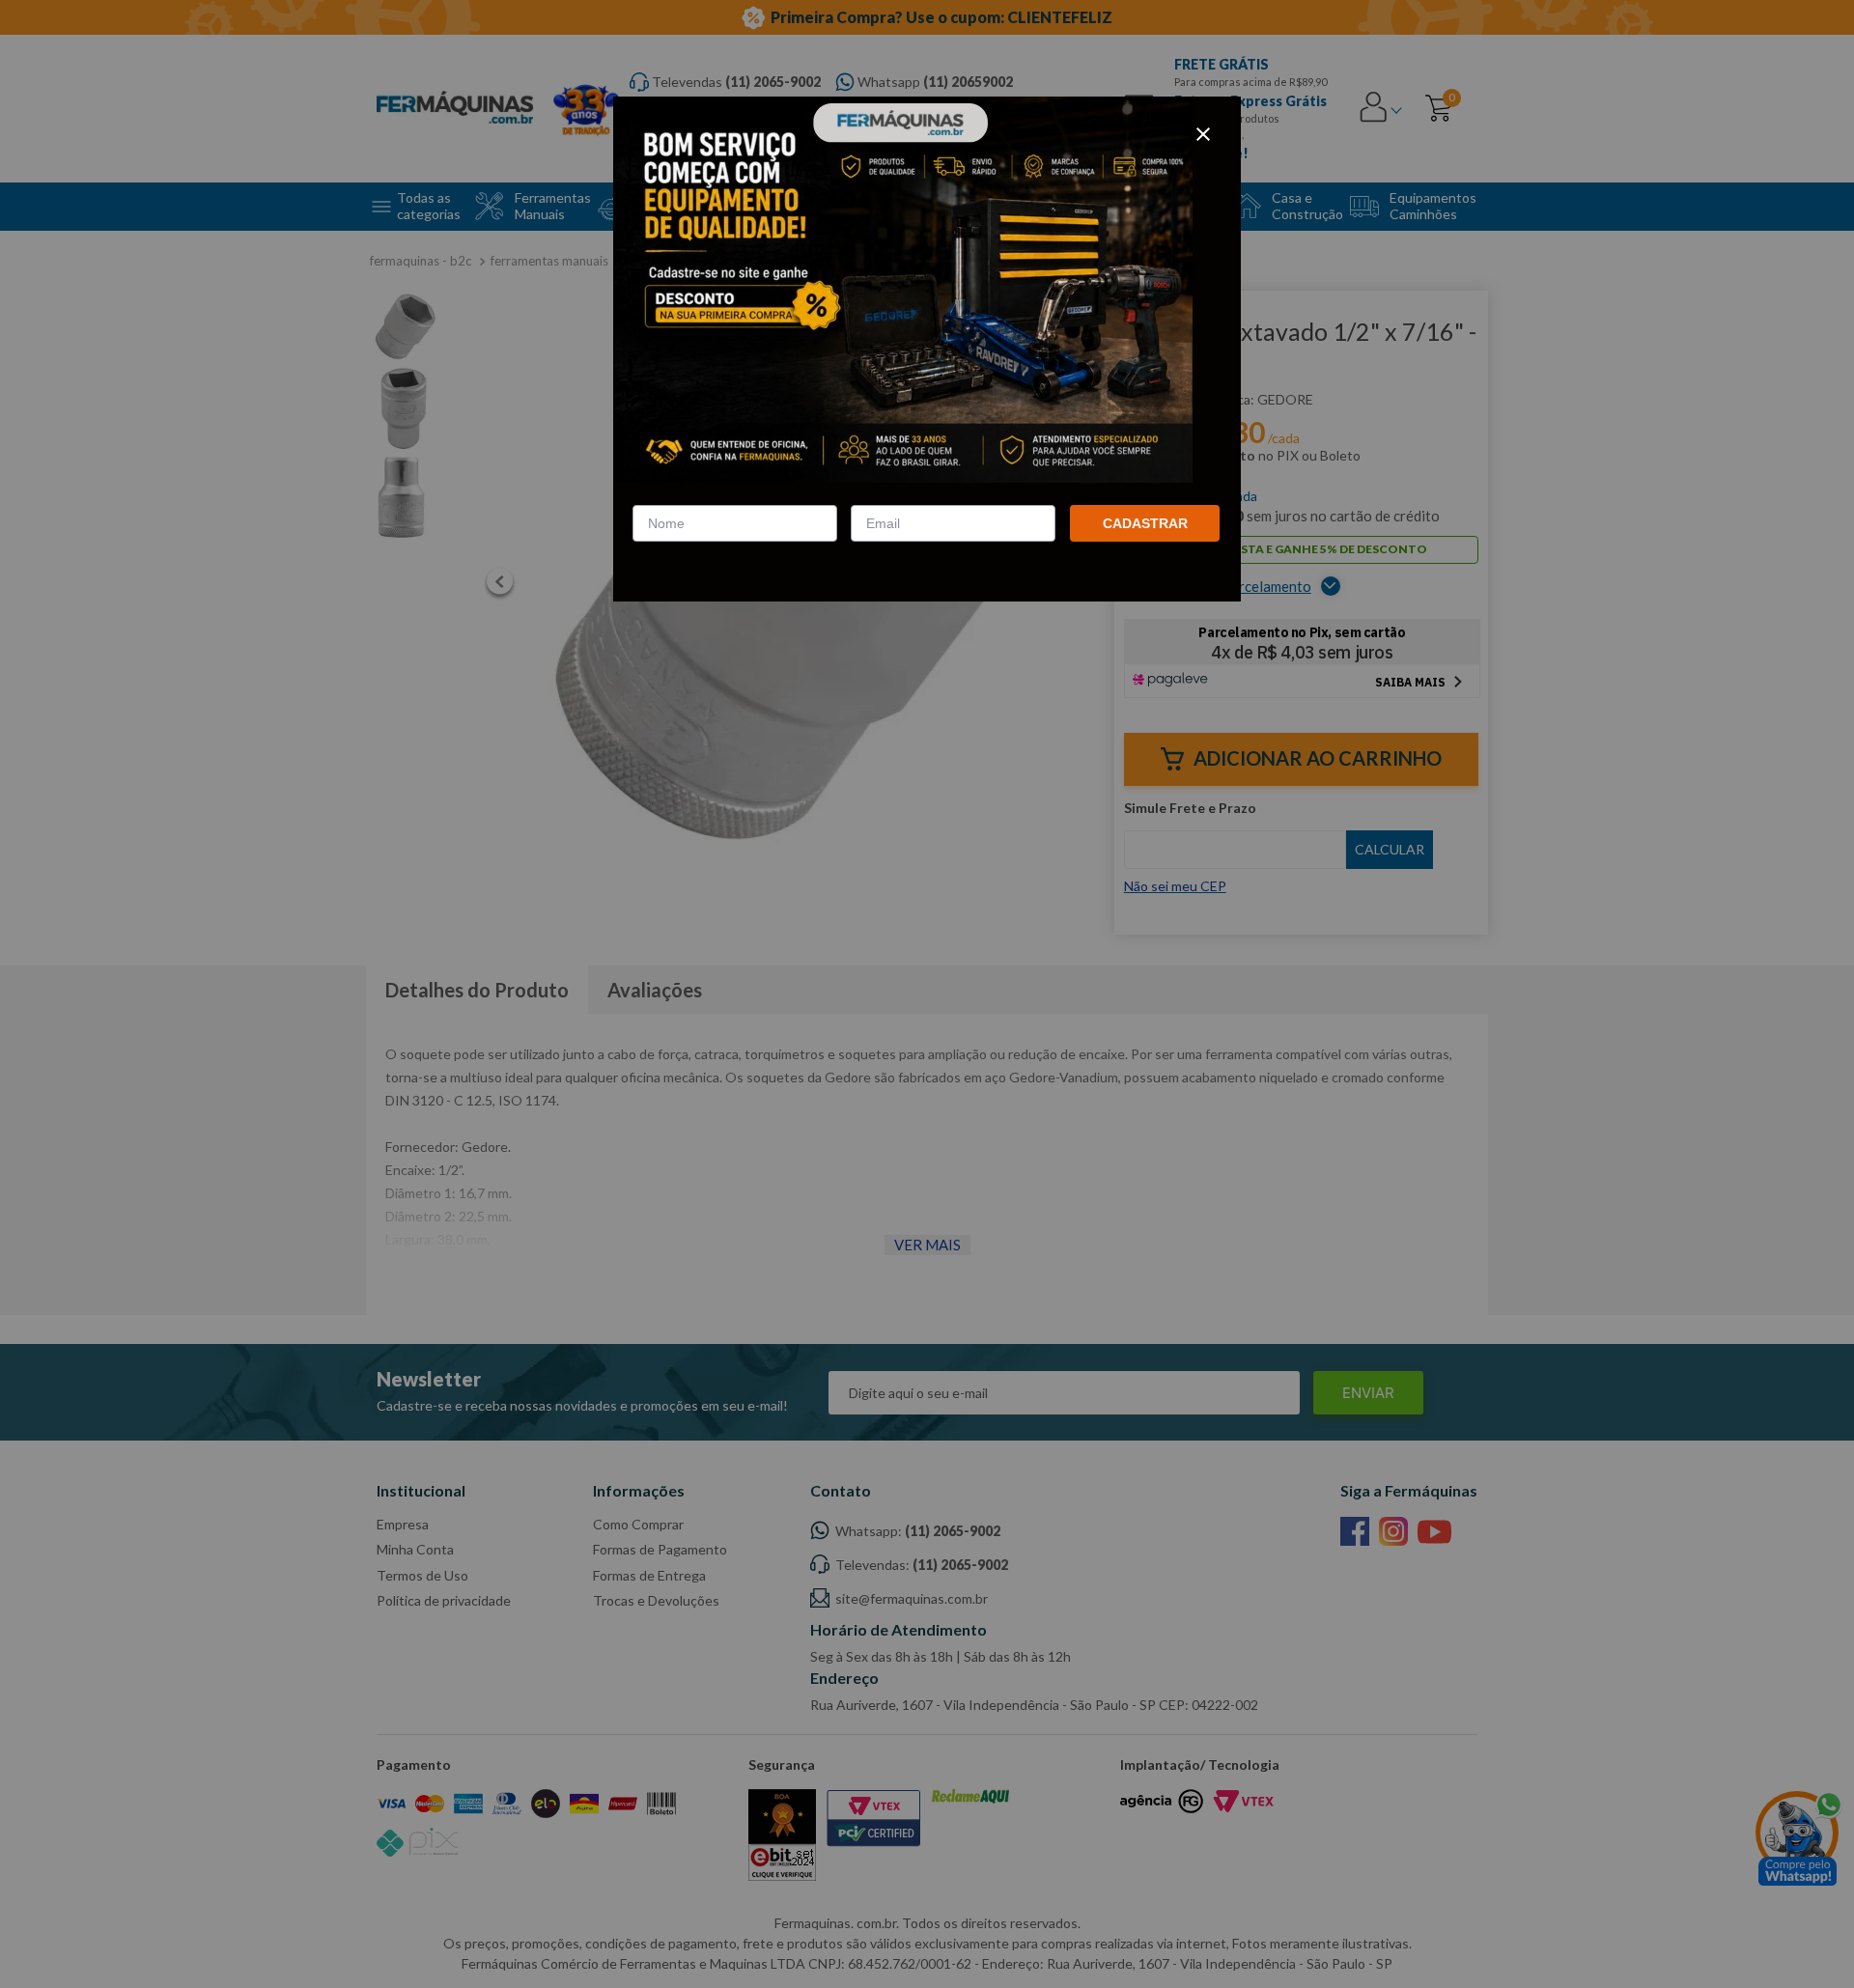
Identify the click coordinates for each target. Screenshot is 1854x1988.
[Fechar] (1203, 134)
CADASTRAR (1145, 523)
